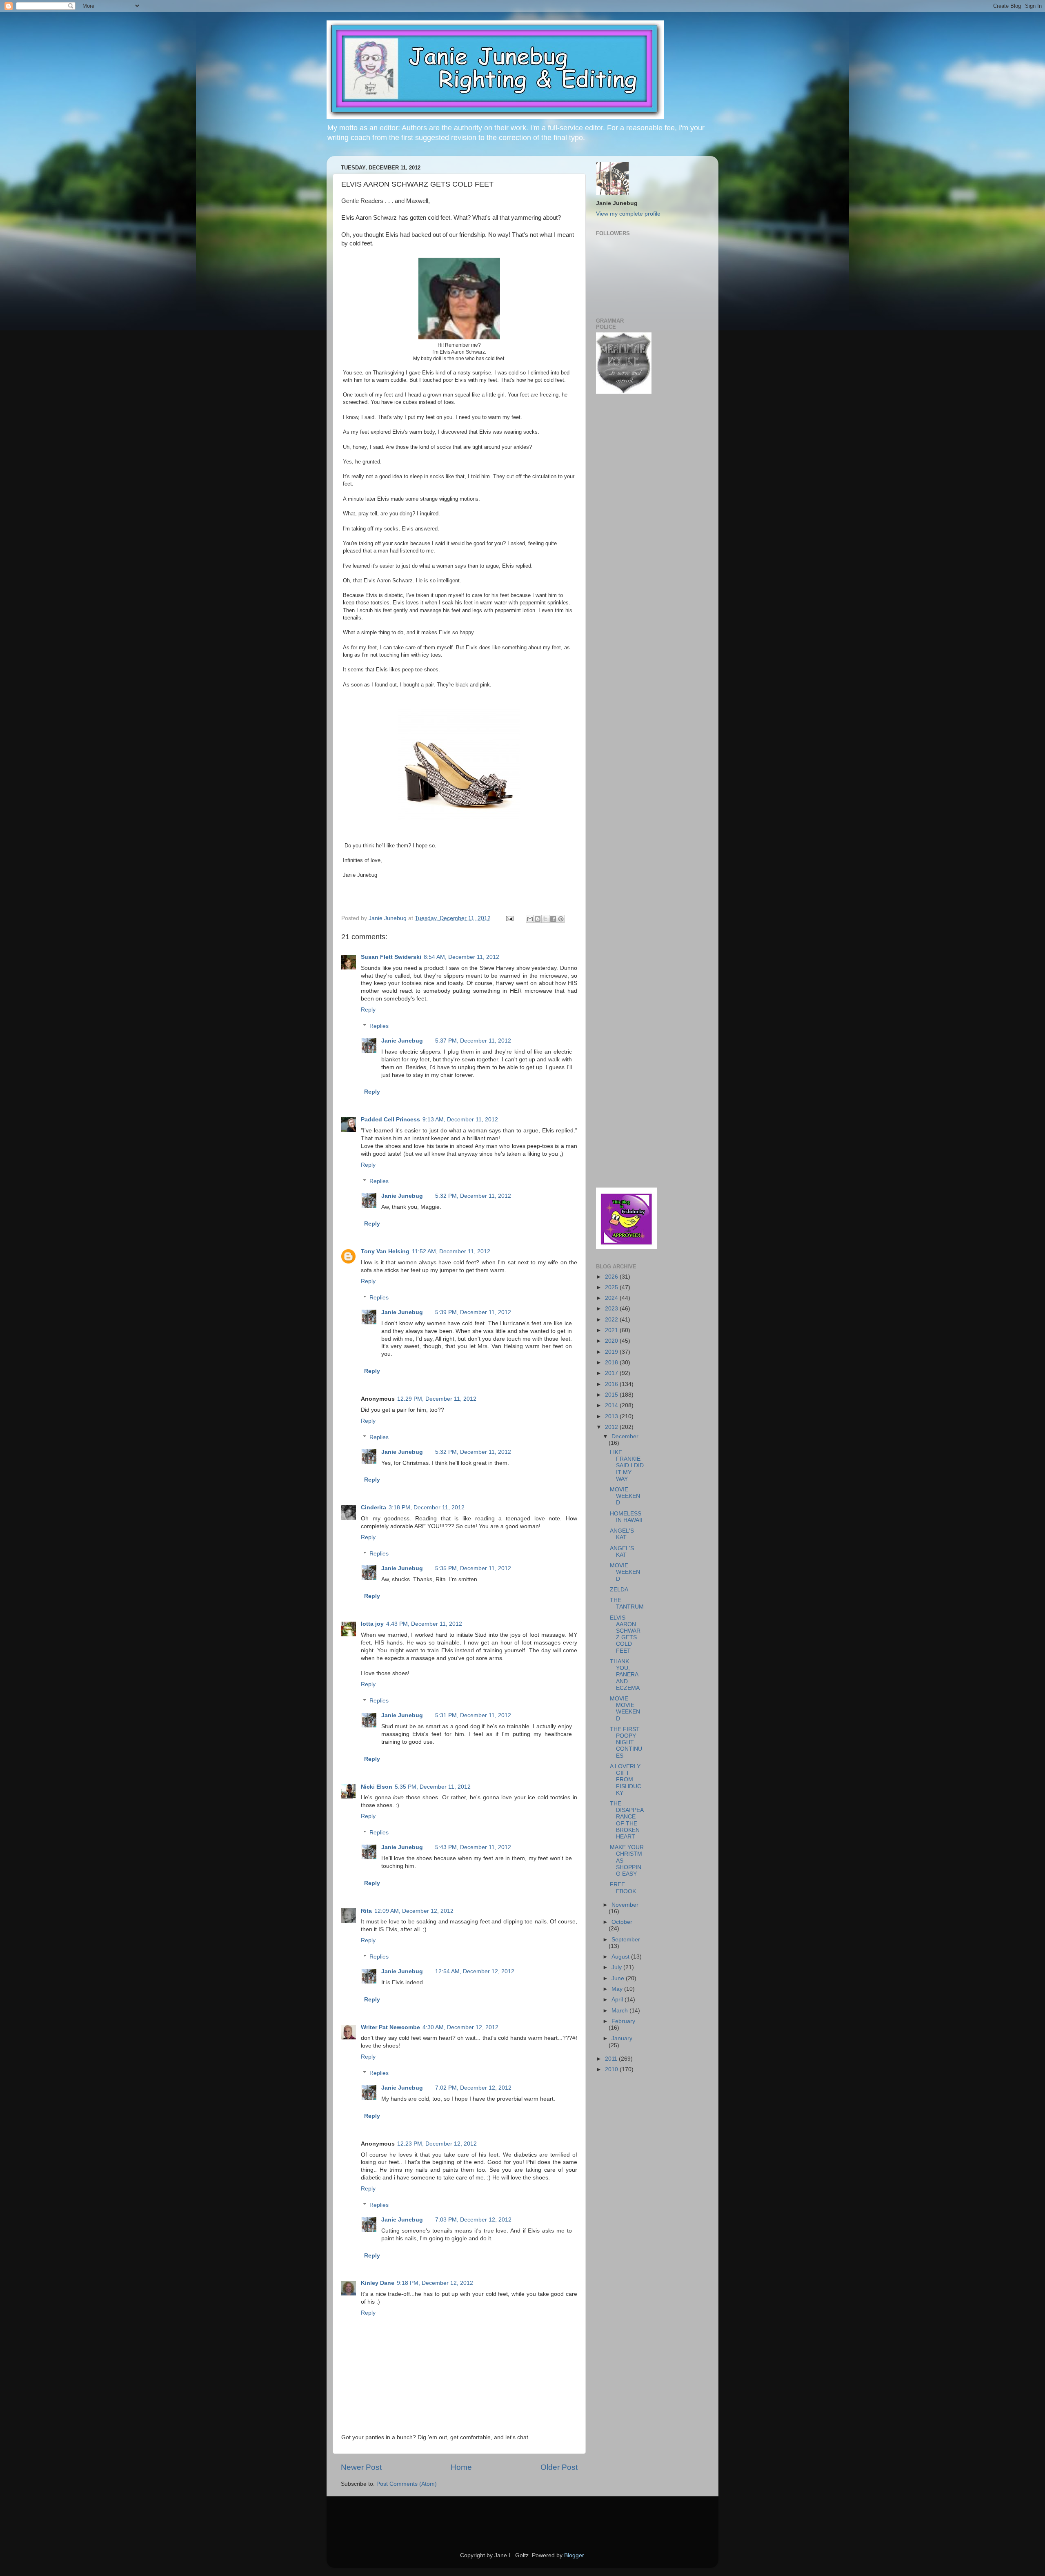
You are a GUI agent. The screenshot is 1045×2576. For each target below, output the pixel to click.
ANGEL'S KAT (622, 1534)
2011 (612, 2059)
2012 (612, 1427)
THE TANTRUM (627, 1603)
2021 (612, 1330)
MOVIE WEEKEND (625, 1496)
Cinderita (374, 1507)
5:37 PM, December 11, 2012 (473, 1041)
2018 (612, 1363)
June (619, 1978)
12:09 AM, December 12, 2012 (414, 1911)
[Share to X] (545, 919)
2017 (612, 1373)
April (618, 2000)
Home (461, 2467)
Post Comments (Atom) (407, 2484)
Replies (379, 1026)
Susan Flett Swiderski (391, 957)
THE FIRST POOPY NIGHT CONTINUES (626, 1743)
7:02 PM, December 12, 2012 (473, 2088)
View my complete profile (628, 214)
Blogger (574, 2555)
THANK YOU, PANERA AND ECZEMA (625, 1675)
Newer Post (361, 2467)
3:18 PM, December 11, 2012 (427, 1507)
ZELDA (619, 1590)
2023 (612, 1309)
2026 (612, 1277)
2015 (612, 1395)
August (621, 1957)
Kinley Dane (378, 2283)
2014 (612, 1405)
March (620, 2011)
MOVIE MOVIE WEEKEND (625, 1709)
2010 (612, 2069)
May (618, 1989)
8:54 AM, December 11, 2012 (461, 957)
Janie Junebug (388, 918)
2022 (612, 1320)
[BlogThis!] (538, 919)
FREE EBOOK (623, 1888)
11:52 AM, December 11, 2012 (451, 1251)
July (617, 1967)
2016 (612, 1384)
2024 (612, 1298)
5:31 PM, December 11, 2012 (473, 1715)
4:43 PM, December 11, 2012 (424, 1624)
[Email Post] (509, 918)
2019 (612, 1352)
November (625, 1905)
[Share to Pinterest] (561, 919)
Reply (368, 1010)
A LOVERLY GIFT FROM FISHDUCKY (626, 1780)
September (626, 1940)
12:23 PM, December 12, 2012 (437, 2144)
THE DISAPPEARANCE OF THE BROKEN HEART (627, 1820)
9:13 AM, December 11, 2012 (460, 1120)
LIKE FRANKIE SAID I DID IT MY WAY (627, 1466)
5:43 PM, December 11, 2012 (473, 1847)
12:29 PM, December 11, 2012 (437, 1399)
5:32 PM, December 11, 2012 (473, 1196)
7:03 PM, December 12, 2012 (473, 2220)
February (623, 2021)
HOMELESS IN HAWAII (626, 1517)
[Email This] (530, 919)
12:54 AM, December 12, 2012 (475, 1971)
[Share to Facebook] (553, 919)
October (622, 1922)
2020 (612, 1341)
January (622, 2038)
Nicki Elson (377, 1787)
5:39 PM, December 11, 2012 (473, 1312)
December (625, 1436)
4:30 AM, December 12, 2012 (460, 2027)
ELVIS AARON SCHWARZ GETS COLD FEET (625, 1634)
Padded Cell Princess (390, 1120)
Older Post (559, 2467)
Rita (366, 1911)
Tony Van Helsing (385, 1251)
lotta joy (372, 1624)
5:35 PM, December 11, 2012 (473, 1568)
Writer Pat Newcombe (390, 2027)
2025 (612, 1287)
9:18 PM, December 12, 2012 (435, 2283)
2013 (612, 1416)
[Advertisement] (620, 531)
